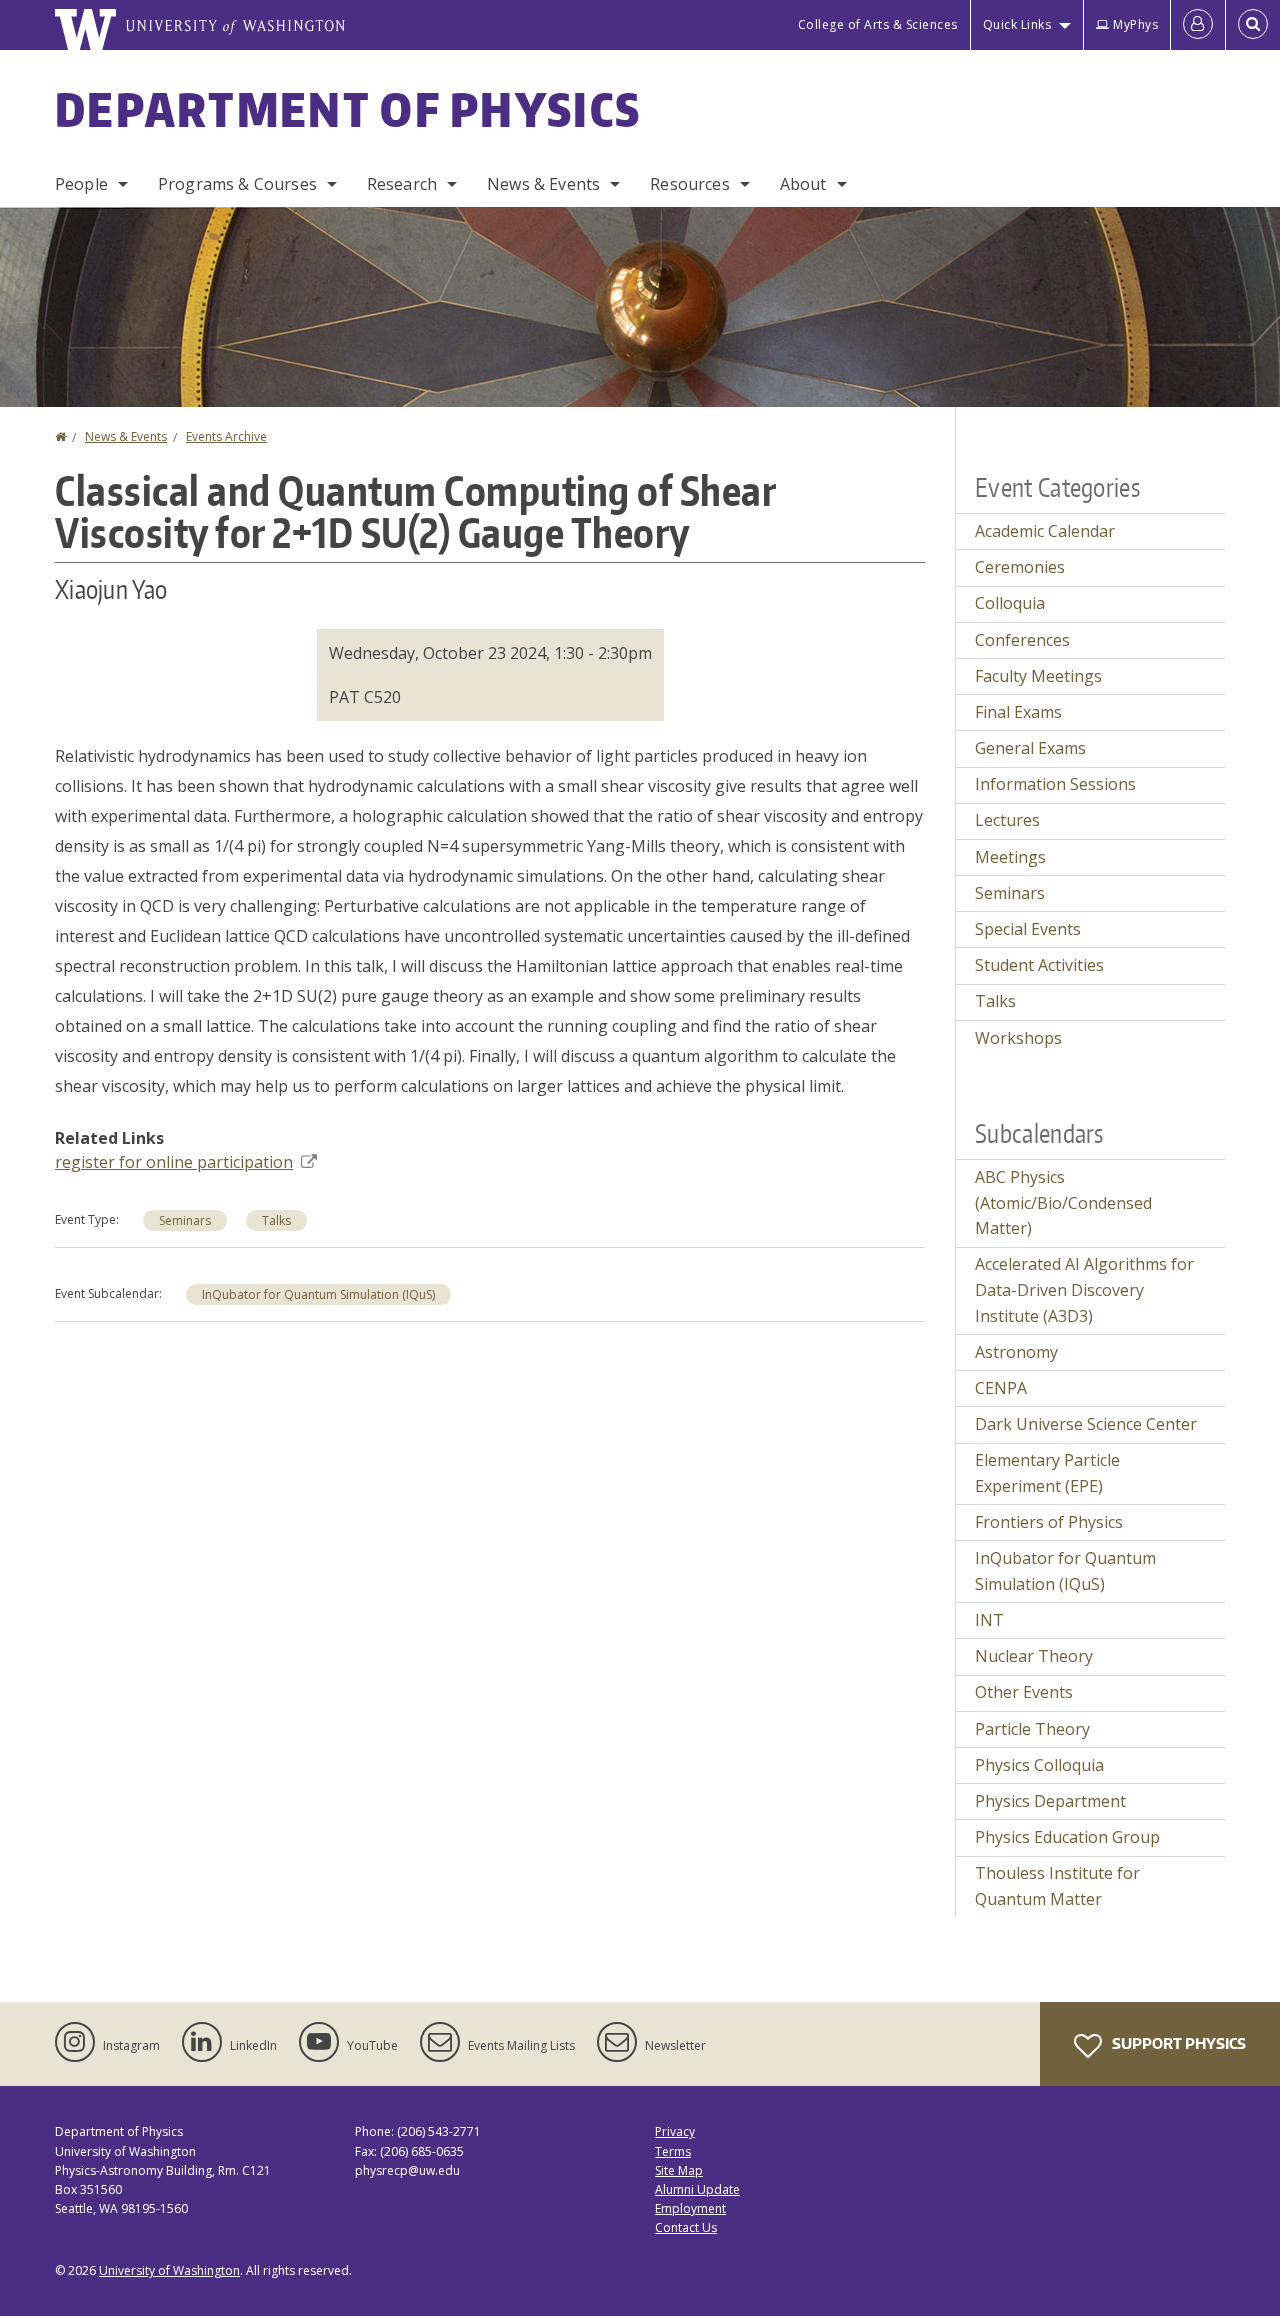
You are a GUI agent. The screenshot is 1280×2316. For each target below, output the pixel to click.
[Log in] (1198, 25)
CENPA (1001, 1388)
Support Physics (1177, 2043)
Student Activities (1039, 965)
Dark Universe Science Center (1086, 1424)
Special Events (1028, 929)
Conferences (1022, 640)
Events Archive (226, 436)
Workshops (1018, 1038)
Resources (689, 184)
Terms (673, 2151)
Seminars (185, 1220)
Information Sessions (1055, 784)
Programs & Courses (237, 184)
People (81, 184)
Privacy (675, 2131)
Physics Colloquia (1039, 1765)
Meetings (1010, 857)
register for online (174, 1162)
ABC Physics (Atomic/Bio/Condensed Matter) (1063, 1202)
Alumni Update (697, 2189)
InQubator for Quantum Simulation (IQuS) (318, 1294)
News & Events (543, 184)
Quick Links (1017, 24)
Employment (690, 2208)
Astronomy (1016, 1352)
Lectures (1007, 820)
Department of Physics (348, 109)
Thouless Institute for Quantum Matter (1057, 1886)
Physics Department (1050, 1801)
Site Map (679, 2170)
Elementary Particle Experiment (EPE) (1047, 1473)
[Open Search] (1253, 25)
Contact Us (686, 2227)
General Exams (1030, 748)
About (803, 184)
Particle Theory (1032, 1729)
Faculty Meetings (1038, 676)
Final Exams (1018, 712)
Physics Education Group (1067, 1837)
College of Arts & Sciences (878, 24)
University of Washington (169, 2270)
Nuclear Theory (1034, 1656)
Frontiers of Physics (1049, 1522)
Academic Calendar (1045, 531)
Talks (276, 1220)
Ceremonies (1020, 567)
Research (402, 184)
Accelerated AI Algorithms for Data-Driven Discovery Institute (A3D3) (1084, 1289)
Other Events (1024, 1692)
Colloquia (1010, 603)
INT (989, 1620)
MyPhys (1135, 24)
